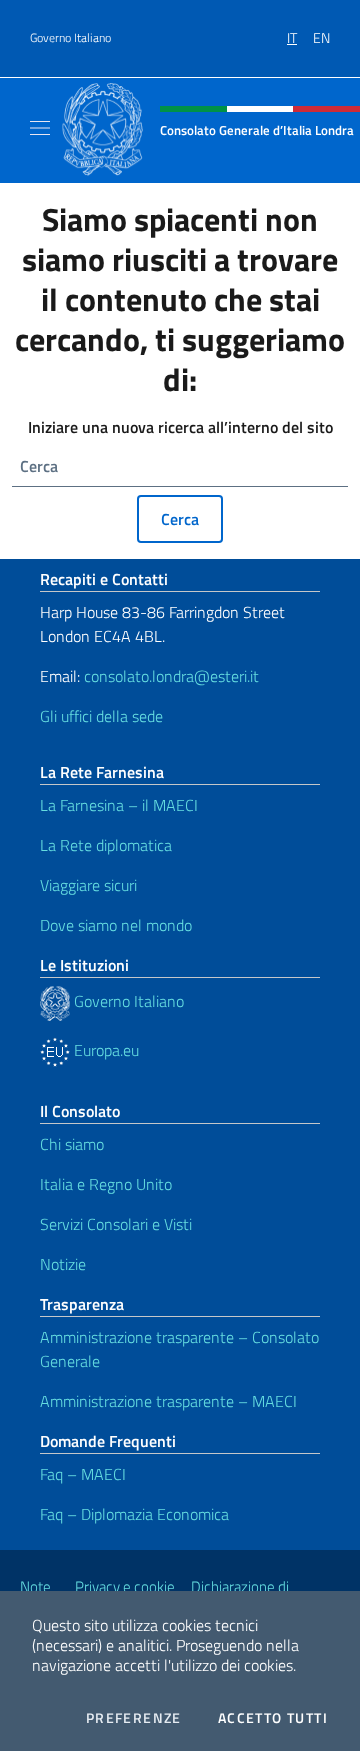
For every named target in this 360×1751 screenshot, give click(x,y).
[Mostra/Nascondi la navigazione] (40, 128)
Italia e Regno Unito (106, 1184)
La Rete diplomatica (106, 845)
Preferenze (134, 1718)
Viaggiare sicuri (88, 885)
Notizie (63, 1264)
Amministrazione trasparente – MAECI (168, 1401)
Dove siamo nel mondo (116, 925)
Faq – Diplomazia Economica (134, 1514)
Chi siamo (72, 1144)
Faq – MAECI (83, 1474)
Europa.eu (104, 1050)
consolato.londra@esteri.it (171, 676)
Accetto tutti (273, 1718)
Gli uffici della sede (101, 716)
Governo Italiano (70, 38)
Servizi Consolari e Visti (116, 1224)
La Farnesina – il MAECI (119, 805)
